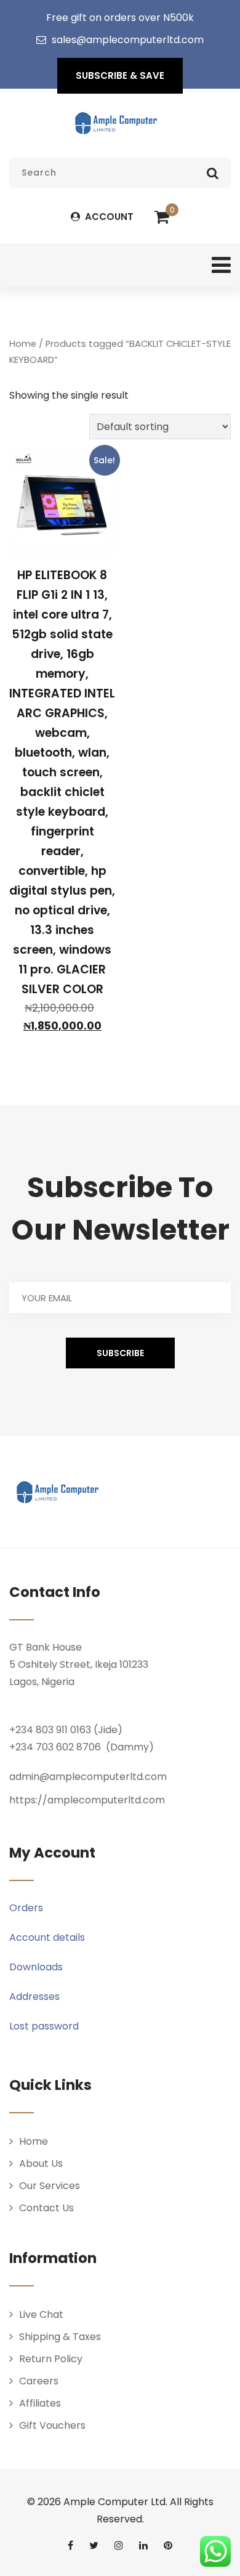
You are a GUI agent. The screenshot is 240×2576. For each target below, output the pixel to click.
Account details (47, 1937)
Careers (39, 2381)
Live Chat (41, 2314)
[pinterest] (168, 2545)
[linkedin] (143, 2545)
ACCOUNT (108, 217)
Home (23, 344)
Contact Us (46, 2208)
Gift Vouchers (52, 2425)
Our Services (50, 2186)
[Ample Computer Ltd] (116, 123)
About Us (41, 2164)
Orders (26, 1908)
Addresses (34, 1997)
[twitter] (94, 2545)
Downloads (36, 1967)
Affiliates (40, 2403)
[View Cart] (162, 217)
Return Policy (51, 2359)
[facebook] (70, 2545)
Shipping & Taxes (60, 2337)
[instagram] (119, 2545)
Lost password (44, 2026)
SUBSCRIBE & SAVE (120, 75)
